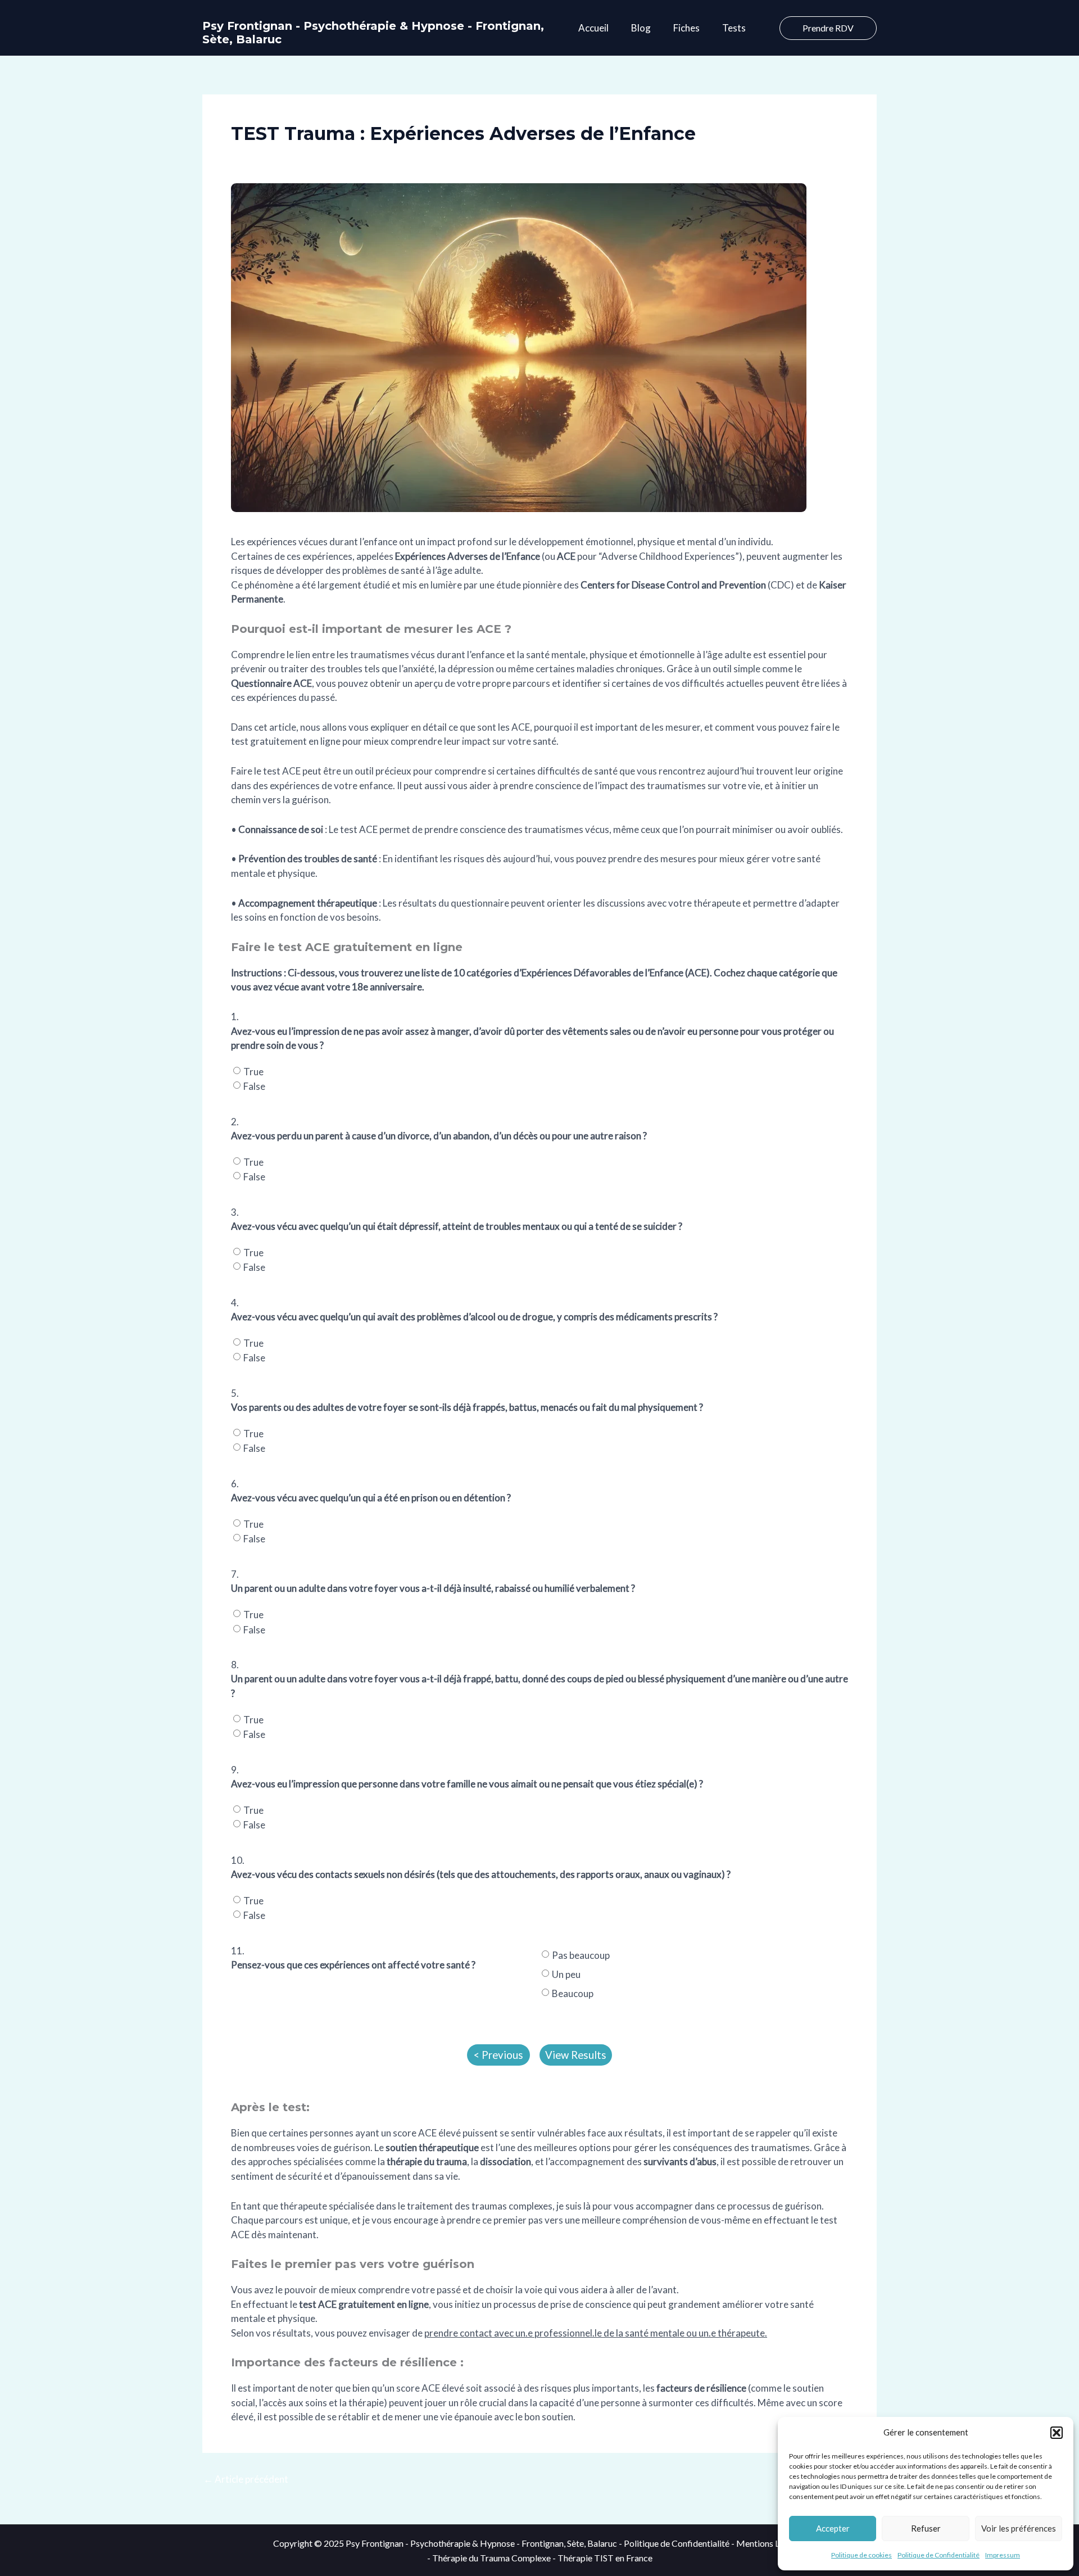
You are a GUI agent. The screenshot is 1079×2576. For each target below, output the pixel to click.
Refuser (926, 2528)
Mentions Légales (771, 2543)
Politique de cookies (862, 2555)
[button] (1057, 2433)
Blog (641, 28)
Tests (734, 28)
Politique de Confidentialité (939, 2555)
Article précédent (246, 2479)
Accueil (593, 28)
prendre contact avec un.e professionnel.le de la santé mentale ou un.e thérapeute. (596, 2333)
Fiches (686, 28)
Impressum (1003, 2555)
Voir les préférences (1019, 2528)
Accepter (833, 2528)
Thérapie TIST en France (605, 2558)
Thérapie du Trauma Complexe (491, 2558)
